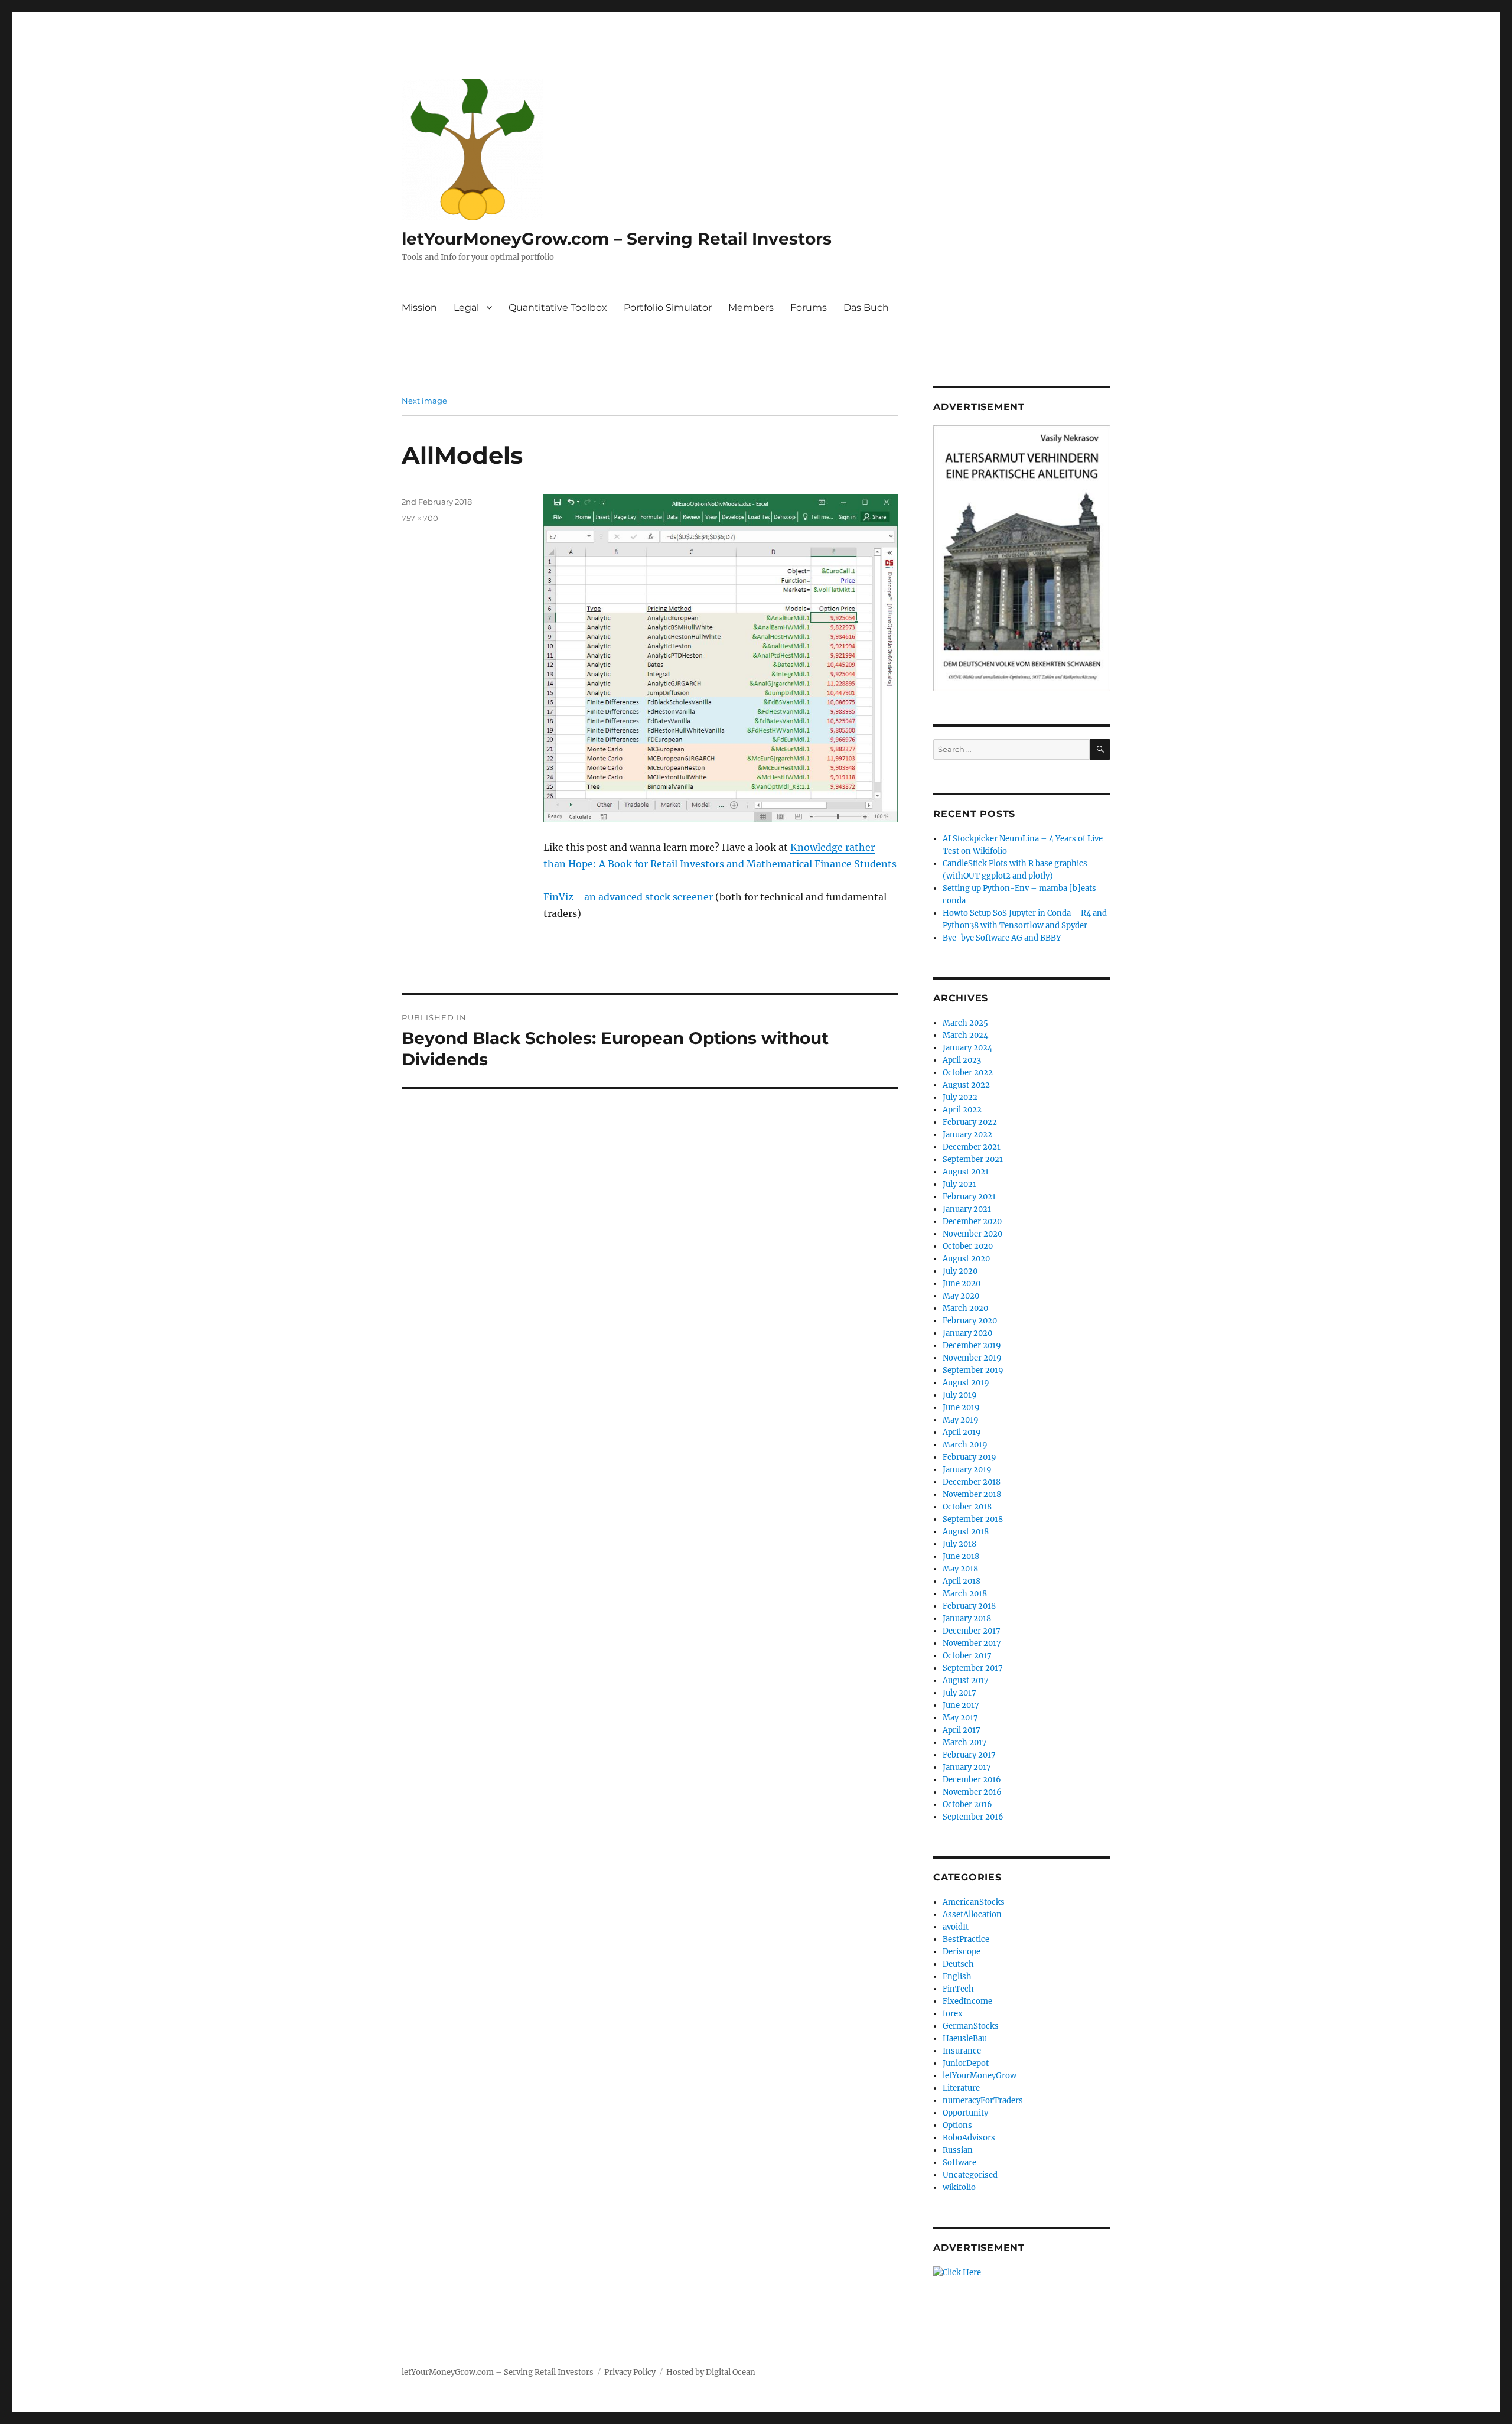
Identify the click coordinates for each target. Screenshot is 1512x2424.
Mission (419, 308)
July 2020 (960, 1271)
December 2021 (972, 1147)
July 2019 (960, 1395)
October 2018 (967, 1507)
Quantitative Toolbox (558, 308)
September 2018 (973, 1519)
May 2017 (960, 1718)
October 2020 (968, 1246)
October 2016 (967, 1805)
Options (957, 2125)
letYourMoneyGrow (980, 2076)
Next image (424, 401)
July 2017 (959, 1693)
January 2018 (967, 1618)
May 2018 (960, 1569)
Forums (809, 308)
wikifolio (959, 2187)
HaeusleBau (965, 2039)
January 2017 (967, 1767)
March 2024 (965, 1035)
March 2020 (965, 1308)
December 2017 (972, 1631)
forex (953, 2014)
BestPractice (966, 1939)
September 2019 (973, 1370)
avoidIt (956, 1927)
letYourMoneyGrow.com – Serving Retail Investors (617, 239)
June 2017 (961, 1705)
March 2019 (965, 1445)
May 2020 (961, 1296)
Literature (961, 2088)
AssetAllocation (972, 1914)
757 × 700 (420, 518)
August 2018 (966, 1532)
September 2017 (973, 1668)
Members (751, 308)
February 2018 (969, 1606)
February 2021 (969, 1197)
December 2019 (972, 1346)
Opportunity (965, 2113)
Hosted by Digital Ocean (711, 2372)
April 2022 (962, 1110)
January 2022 (967, 1135)
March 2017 (965, 1743)
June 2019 (961, 1408)
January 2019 (967, 1470)
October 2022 (968, 1073)
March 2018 (965, 1594)
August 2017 (966, 1680)
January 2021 (967, 1209)
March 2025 (965, 1023)
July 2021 (959, 1184)
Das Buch (866, 308)
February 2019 (970, 1457)
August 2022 (966, 1085)
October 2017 (967, 1656)
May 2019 (961, 1420)
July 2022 (960, 1097)
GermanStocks (971, 2026)
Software (959, 2163)
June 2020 (962, 1283)
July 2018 (959, 1544)
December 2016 (972, 1780)
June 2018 (961, 1556)
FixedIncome (967, 2001)
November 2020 (972, 1234)
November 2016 (972, 1792)
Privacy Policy (630, 2372)
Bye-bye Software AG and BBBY (1002, 938)
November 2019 (972, 1358)
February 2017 (969, 1755)
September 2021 (973, 1159)
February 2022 (970, 1122)
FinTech (958, 1989)
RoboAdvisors (969, 2138)
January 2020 (967, 1333)
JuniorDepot (966, 2063)
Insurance (962, 2051)
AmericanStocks (974, 1902)
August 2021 (966, 1172)
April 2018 (962, 1581)
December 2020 (972, 1221)
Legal (466, 308)
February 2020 (970, 1321)
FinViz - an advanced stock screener (628, 897)
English (957, 1976)
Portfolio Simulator (668, 308)
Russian (958, 2150)
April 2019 (962, 1432)
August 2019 (966, 1383)
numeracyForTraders (983, 2101)
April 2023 (962, 1060)
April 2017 (962, 1730)
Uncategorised (970, 2175)
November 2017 (972, 1643)
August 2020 (966, 1259)
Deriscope (962, 1952)
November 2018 (972, 1494)
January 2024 (967, 1048)
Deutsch (958, 1964)
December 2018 (972, 1482)
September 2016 (973, 1817)
